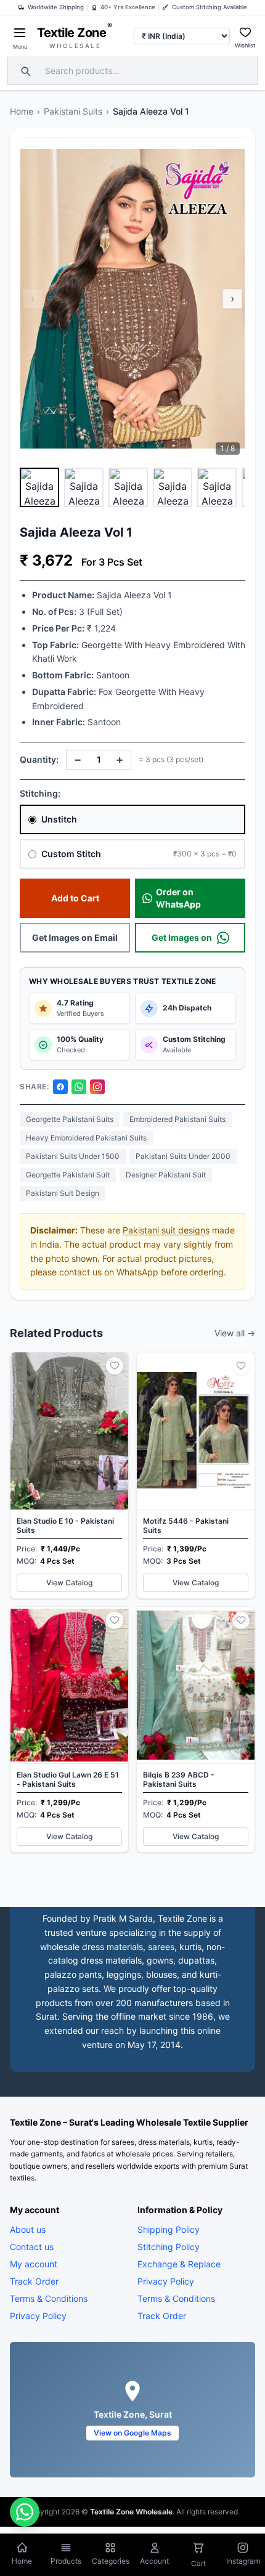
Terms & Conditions (49, 2298)
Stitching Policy (169, 2247)
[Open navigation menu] (20, 33)
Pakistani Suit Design (63, 1193)
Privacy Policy (38, 2316)
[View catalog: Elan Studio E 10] (69, 1475)
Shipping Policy (169, 2229)
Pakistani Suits (73, 111)
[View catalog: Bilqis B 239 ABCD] (196, 1730)
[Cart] (198, 2549)
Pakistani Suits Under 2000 (183, 1156)
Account (154, 2561)
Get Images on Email (75, 937)
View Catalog (69, 1583)
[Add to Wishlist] (115, 1366)
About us (28, 2229)
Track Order (34, 2281)
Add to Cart (75, 898)
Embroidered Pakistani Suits (177, 1119)
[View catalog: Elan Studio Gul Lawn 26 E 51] (69, 1730)
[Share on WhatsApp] (79, 1087)
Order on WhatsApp (178, 898)
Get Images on (182, 937)
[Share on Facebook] (60, 1087)
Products (66, 2561)
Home (22, 111)
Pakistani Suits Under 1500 (73, 1156)
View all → (235, 1333)
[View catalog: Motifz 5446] (196, 1475)
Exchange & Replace (179, 2264)
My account (34, 2264)
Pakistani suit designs (166, 1230)
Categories (111, 2561)
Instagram (243, 2561)
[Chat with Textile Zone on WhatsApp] (25, 2512)
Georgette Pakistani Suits (70, 1119)
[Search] (24, 71)
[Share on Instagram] (97, 1087)
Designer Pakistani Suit (166, 1175)
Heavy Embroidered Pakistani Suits (86, 1138)
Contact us (32, 2247)
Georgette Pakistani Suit (68, 1175)
